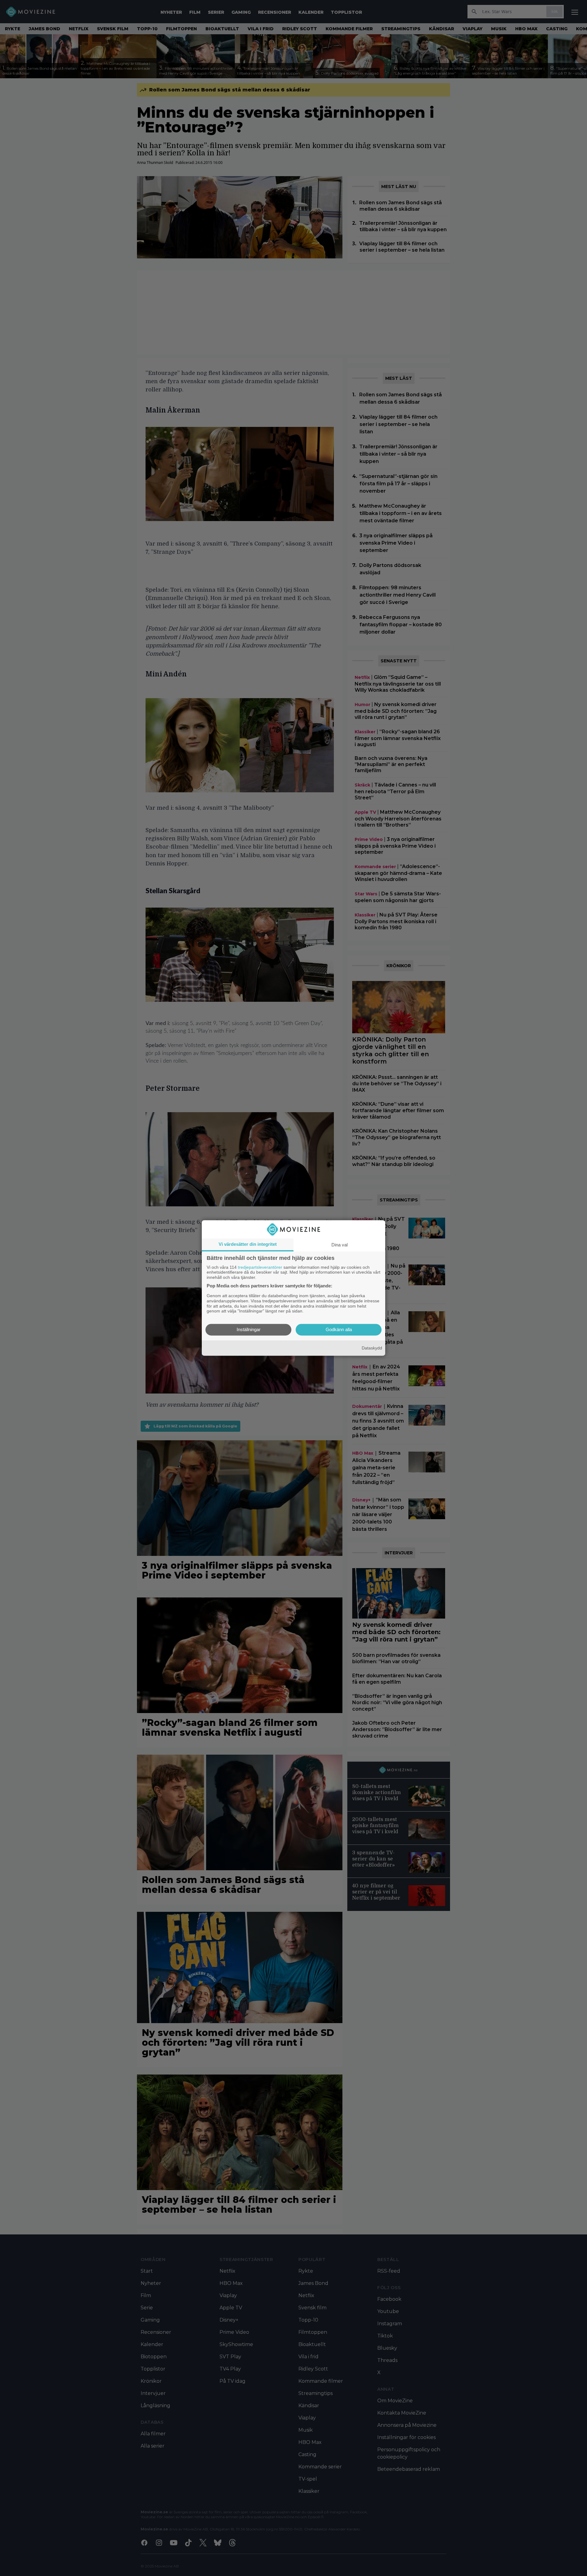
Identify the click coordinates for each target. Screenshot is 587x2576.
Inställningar (249, 1330)
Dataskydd (372, 1348)
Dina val (340, 1245)
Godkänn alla (339, 1330)
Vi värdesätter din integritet (248, 1244)
